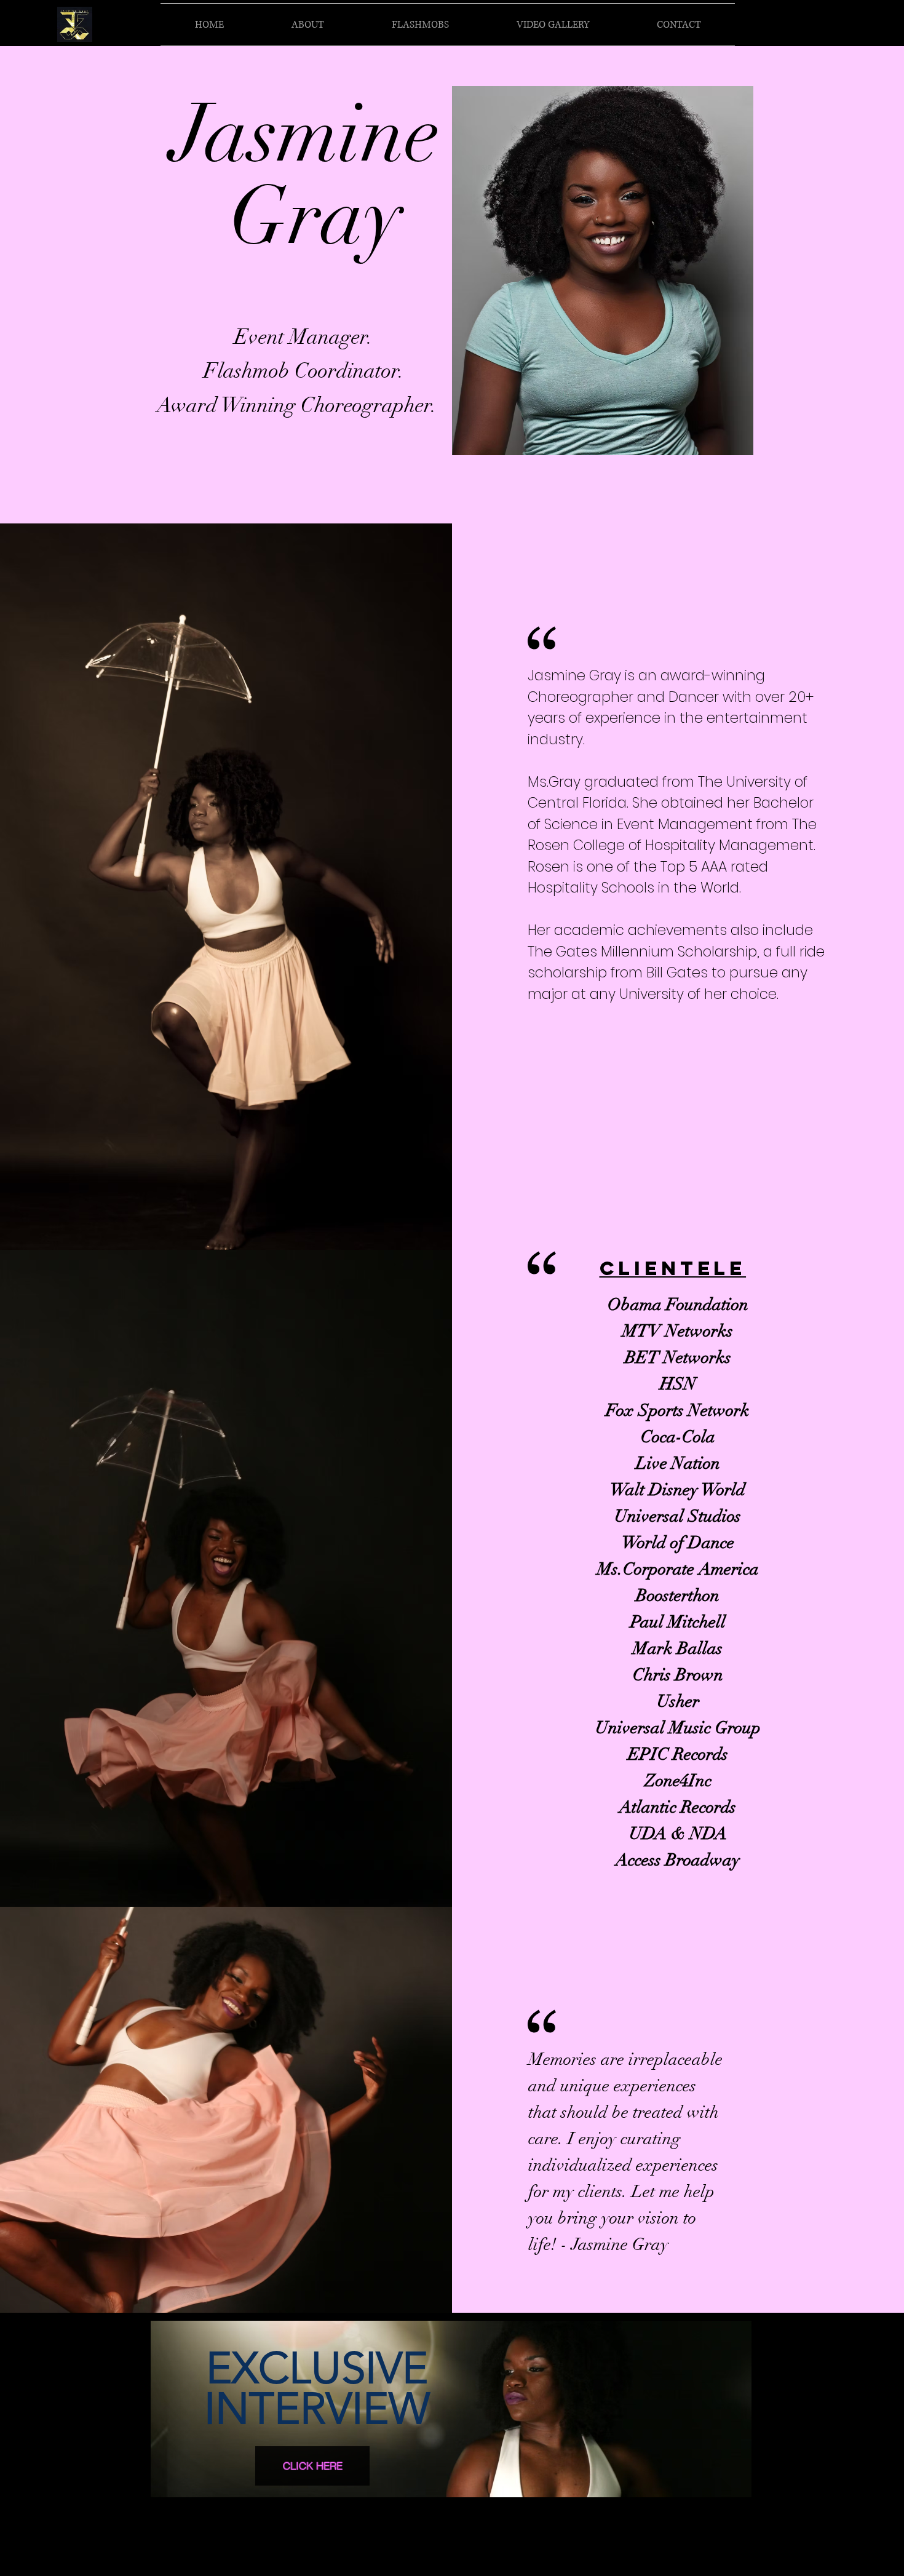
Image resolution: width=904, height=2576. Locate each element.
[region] (452, 2414)
